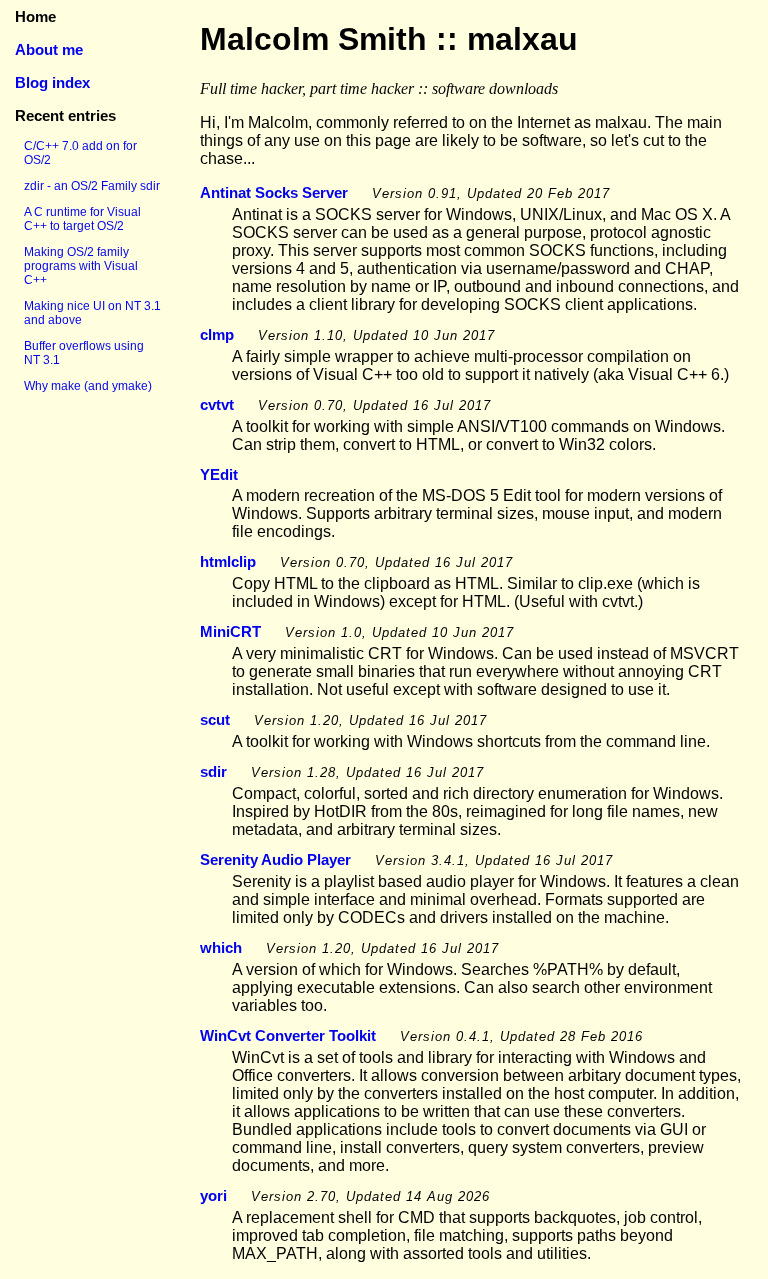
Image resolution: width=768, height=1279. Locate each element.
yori (213, 1195)
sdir (213, 771)
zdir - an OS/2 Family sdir (92, 186)
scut (215, 719)
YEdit (219, 474)
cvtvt (217, 404)
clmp (217, 334)
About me (49, 49)
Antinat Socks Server (274, 192)
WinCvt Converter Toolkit (288, 1035)
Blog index (52, 82)
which (221, 947)
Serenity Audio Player (275, 859)
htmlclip (228, 561)
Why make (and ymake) (88, 386)
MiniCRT (230, 631)
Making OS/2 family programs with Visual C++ (81, 266)
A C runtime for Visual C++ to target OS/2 (82, 219)
